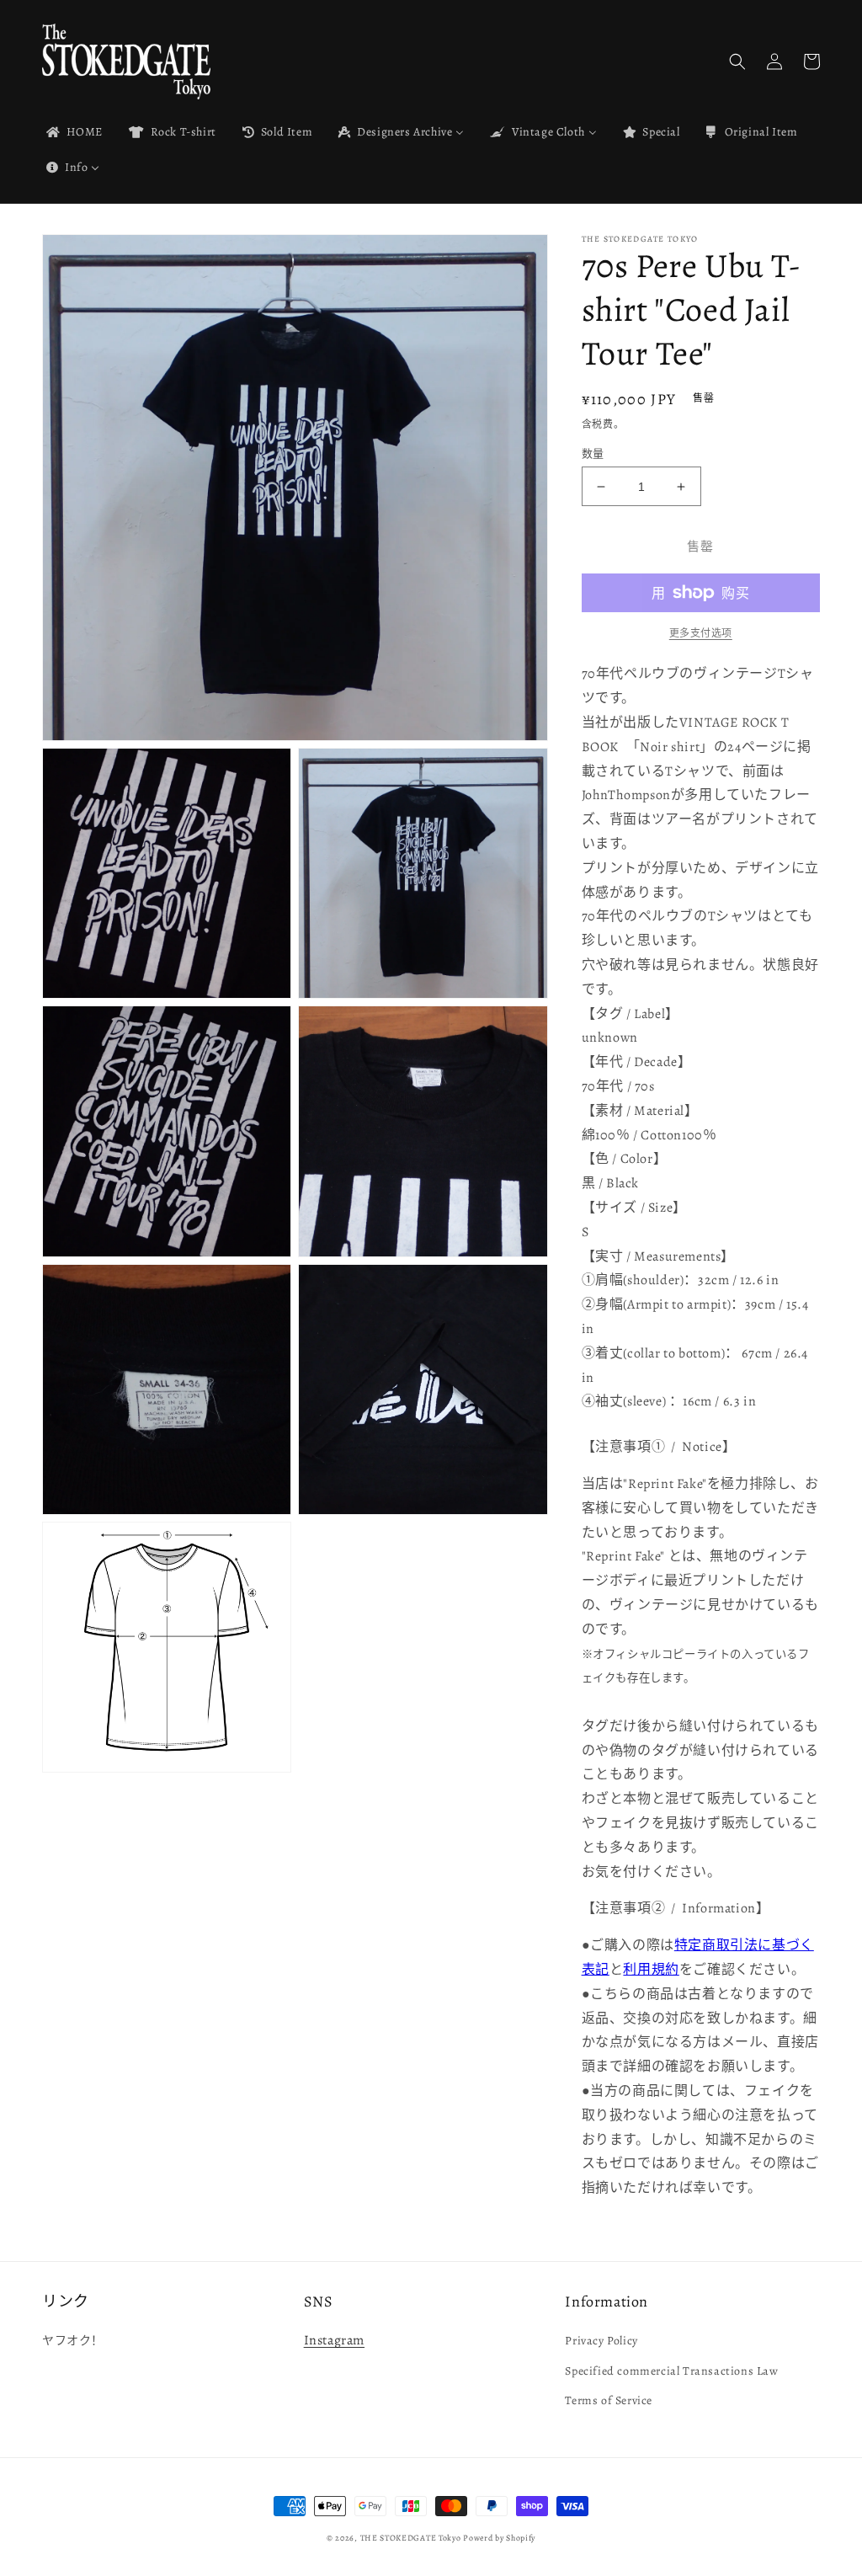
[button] (737, 61)
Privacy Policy (601, 2341)
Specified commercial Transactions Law (671, 2371)
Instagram (334, 2340)
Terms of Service (609, 2400)
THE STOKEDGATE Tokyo (411, 2538)
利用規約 (651, 1970)
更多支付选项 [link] (701, 633)
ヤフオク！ (73, 2341)
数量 (593, 453)
